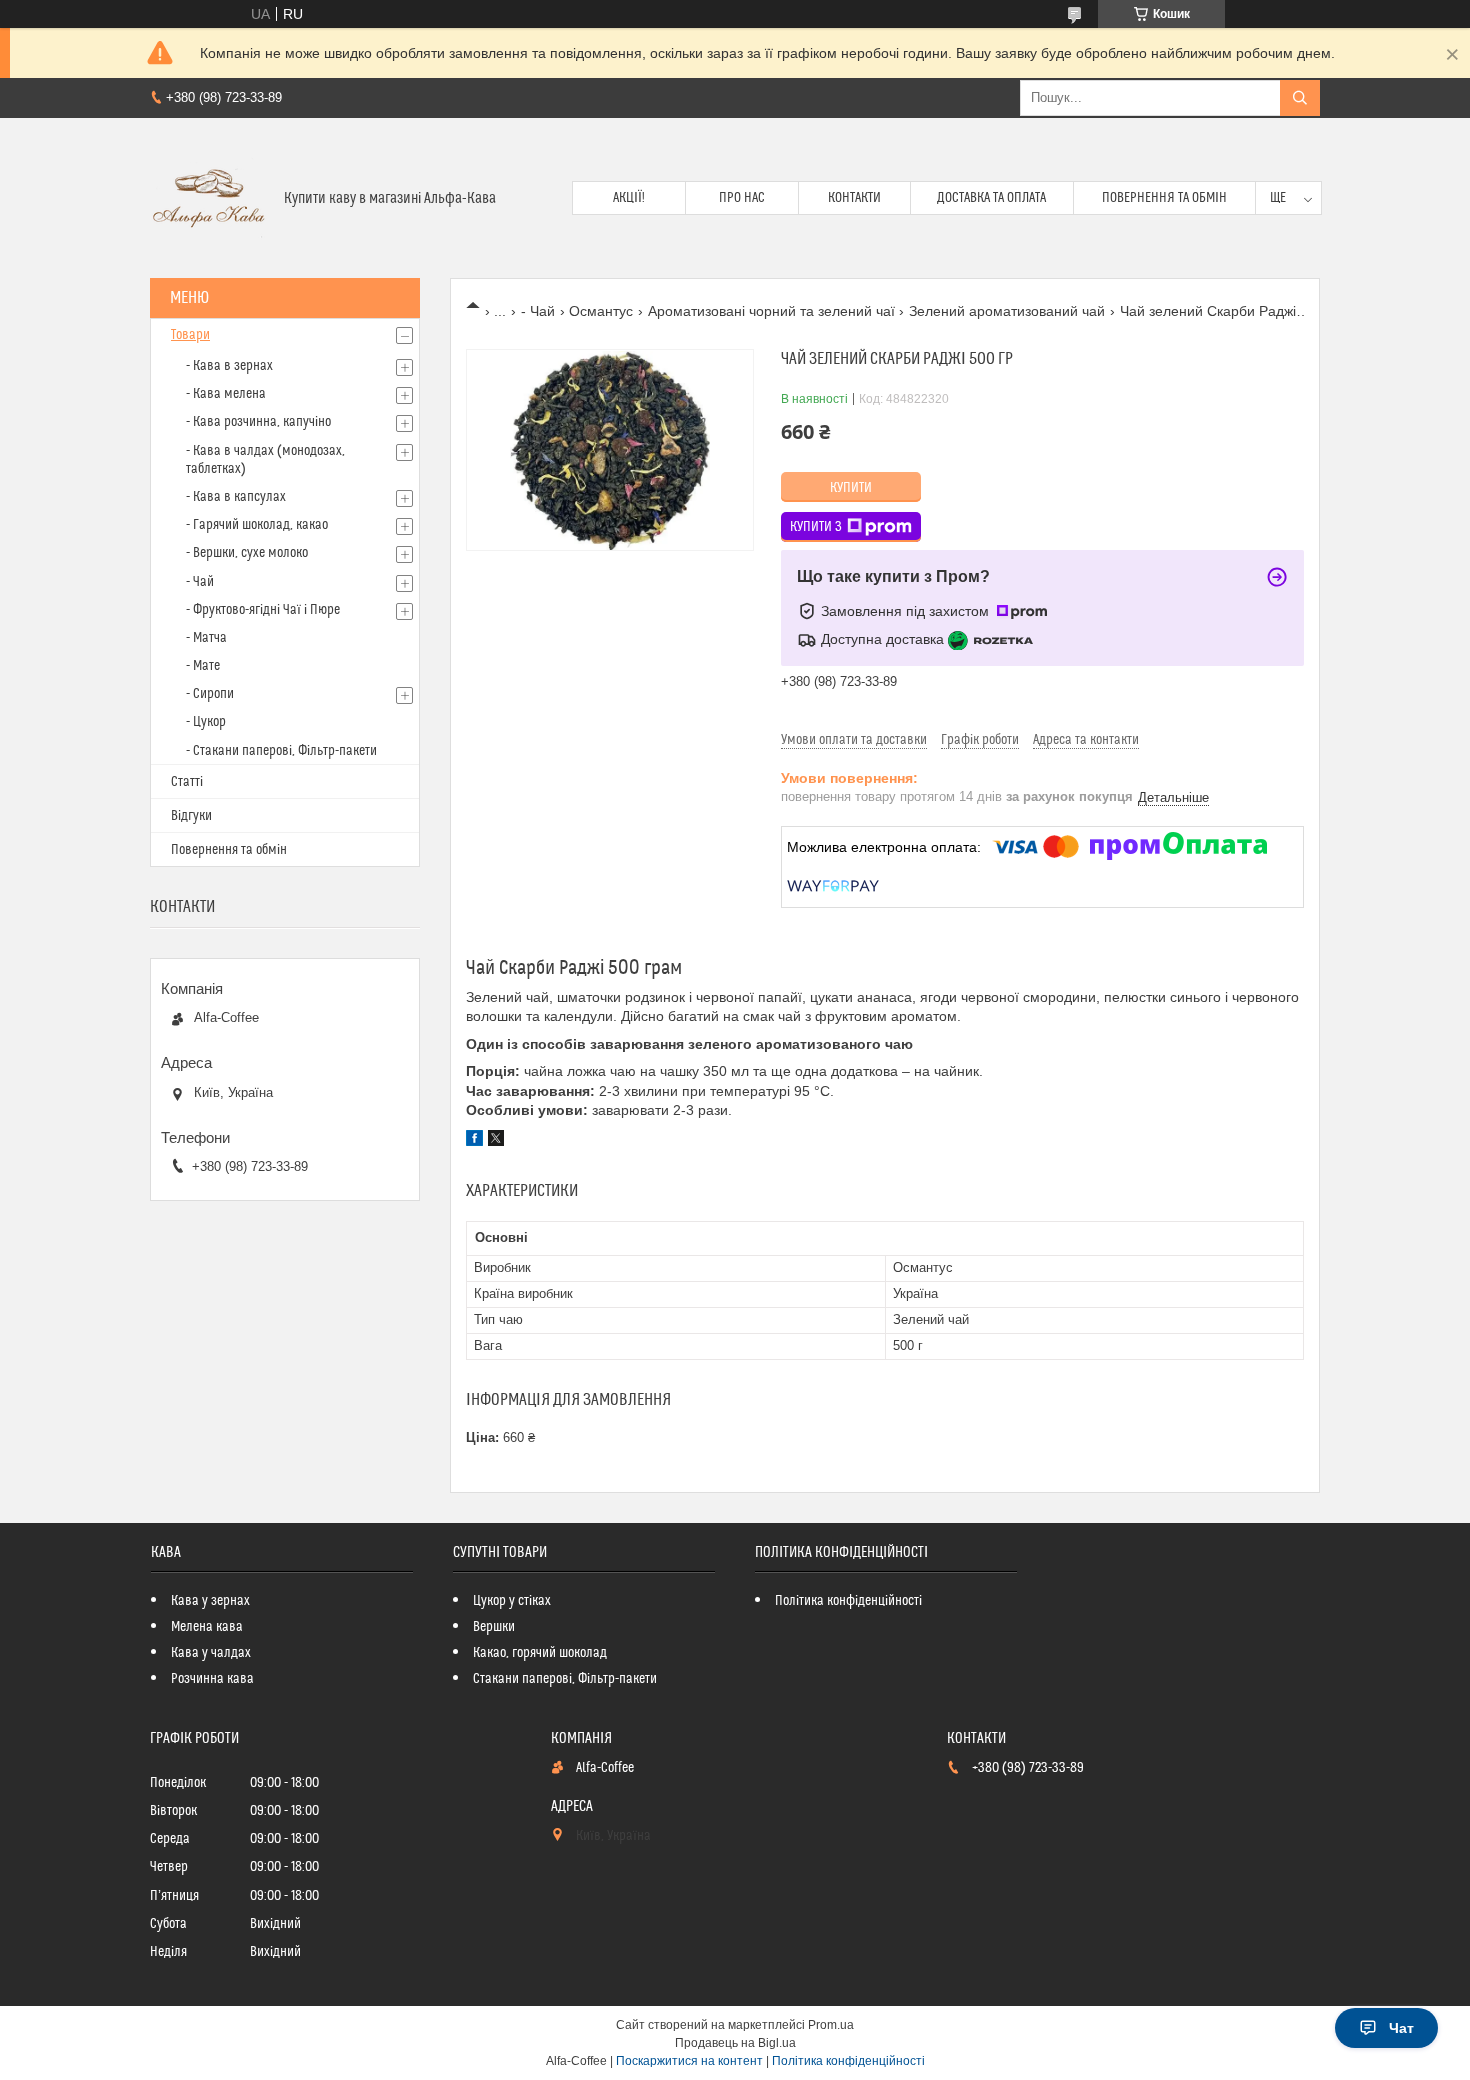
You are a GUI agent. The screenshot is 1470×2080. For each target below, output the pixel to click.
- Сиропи (210, 694)
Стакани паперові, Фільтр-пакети (565, 1679)
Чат (1401, 2028)
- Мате (203, 666)
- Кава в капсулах (236, 497)
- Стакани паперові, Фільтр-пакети (281, 751)
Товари (190, 335)
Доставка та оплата (991, 198)
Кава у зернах (210, 1601)
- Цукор (206, 722)
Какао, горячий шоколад (540, 1653)
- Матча (206, 638)
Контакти (854, 198)
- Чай (538, 311)
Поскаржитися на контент (689, 2061)
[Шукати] (1300, 98)
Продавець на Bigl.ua (735, 2043)
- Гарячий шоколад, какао (257, 525)
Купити (851, 488)
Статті (187, 782)
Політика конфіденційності (848, 1601)
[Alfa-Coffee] (209, 198)
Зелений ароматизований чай (1007, 311)
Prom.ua (831, 2025)
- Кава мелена (226, 394)
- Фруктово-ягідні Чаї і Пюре (263, 610)
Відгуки (191, 816)
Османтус (601, 311)
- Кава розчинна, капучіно (258, 422)
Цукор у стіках (512, 1601)
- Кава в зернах (229, 366)
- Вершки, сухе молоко (247, 553)
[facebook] (474, 1141)
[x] (496, 1141)
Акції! (629, 198)
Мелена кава (207, 1627)
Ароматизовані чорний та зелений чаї (771, 311)
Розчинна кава (212, 1679)
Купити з (816, 527)
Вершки (494, 1627)
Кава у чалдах (211, 1653)
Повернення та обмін (1164, 198)
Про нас (742, 198)
